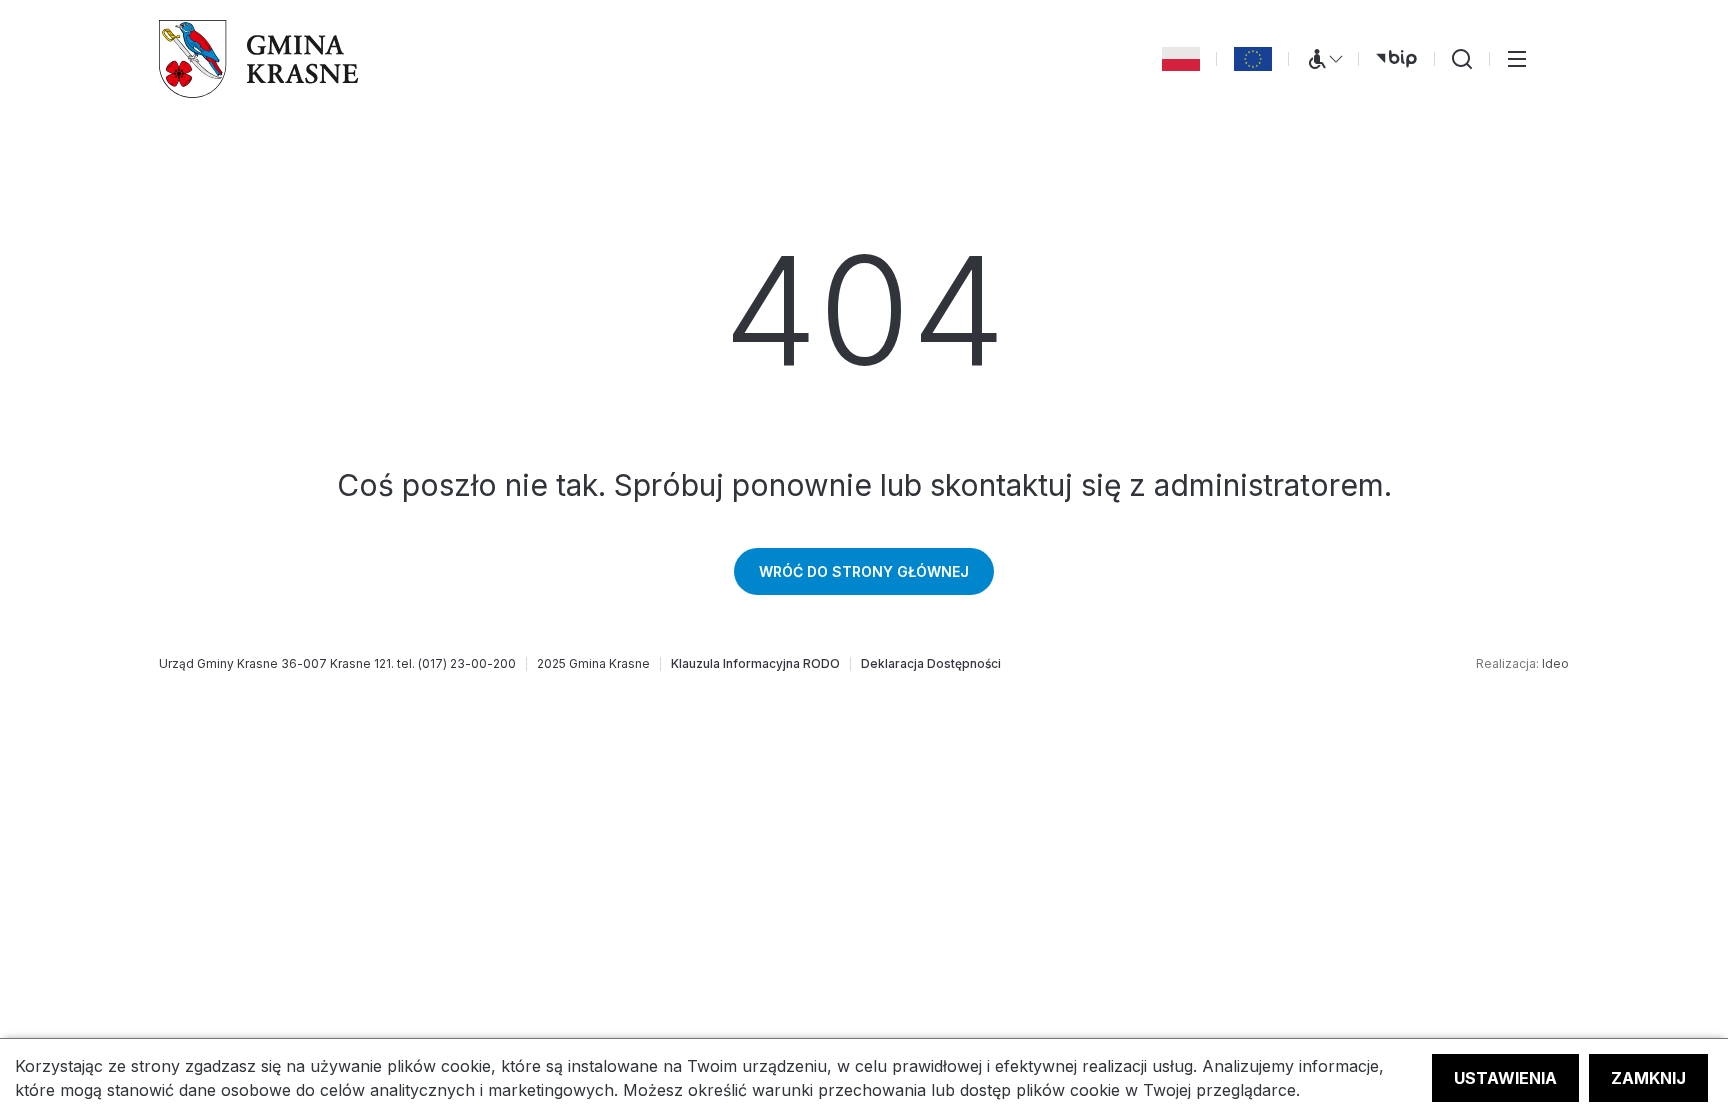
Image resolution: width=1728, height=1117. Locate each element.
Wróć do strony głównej (864, 571)
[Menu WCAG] (1324, 59)
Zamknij (1648, 1078)
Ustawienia (1505, 1078)
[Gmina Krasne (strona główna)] (259, 59)
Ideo (1555, 663)
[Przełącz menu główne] (1517, 59)
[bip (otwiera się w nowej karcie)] (1396, 59)
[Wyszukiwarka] (1462, 59)
